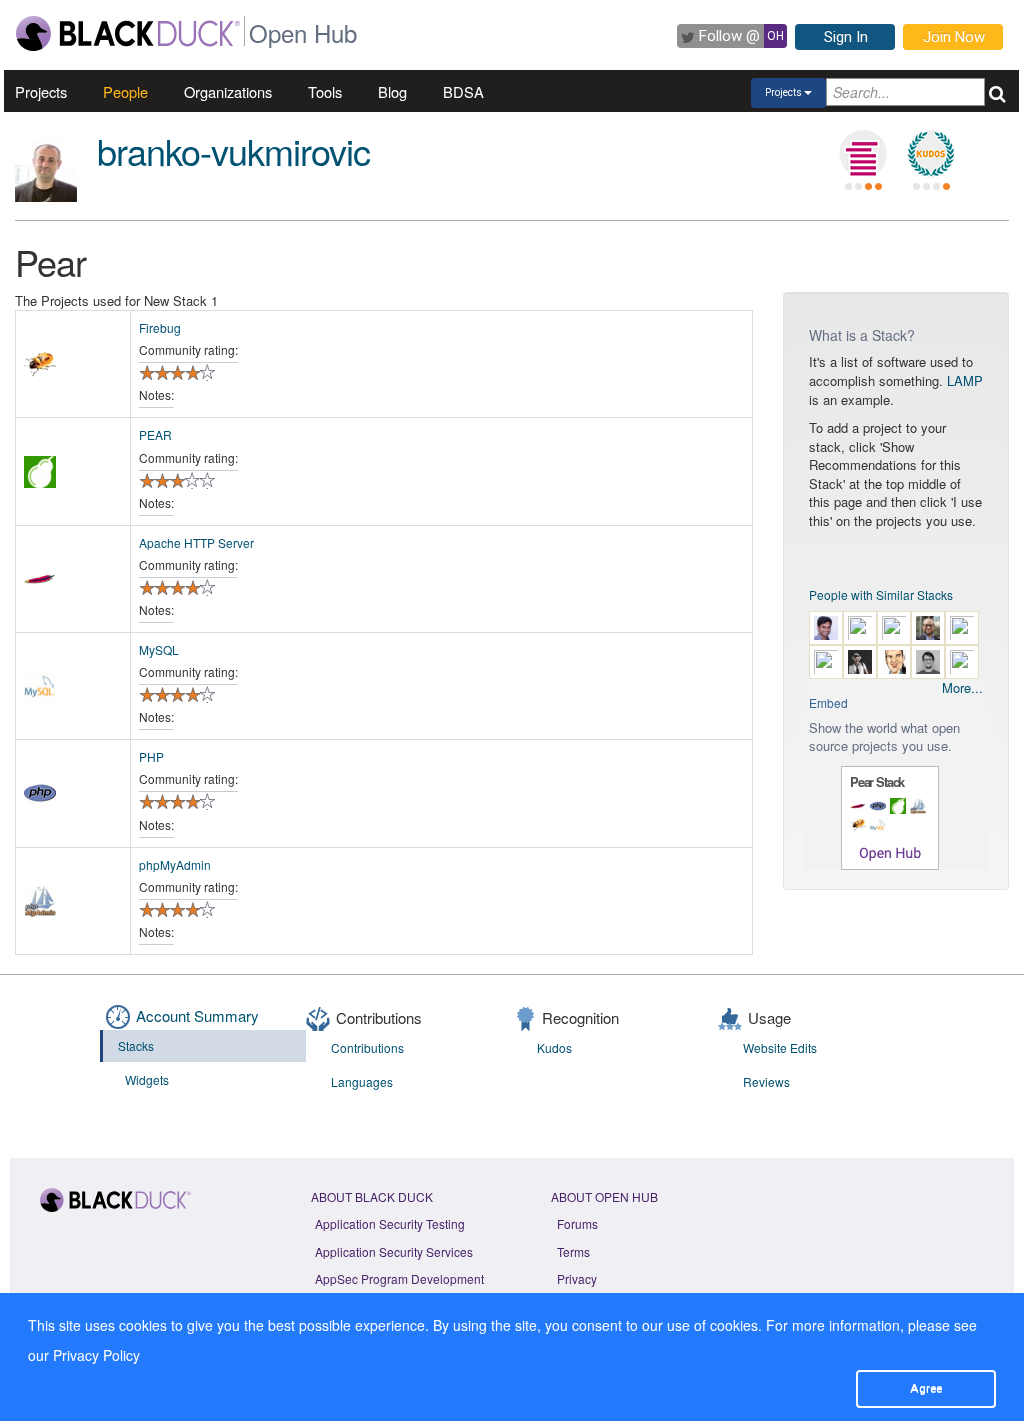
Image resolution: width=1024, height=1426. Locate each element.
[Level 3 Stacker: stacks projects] (863, 154)
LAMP (965, 380)
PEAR (155, 434)
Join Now (954, 37)
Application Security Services (394, 1251)
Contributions (367, 1047)
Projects (41, 91)
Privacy (577, 1278)
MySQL (159, 649)
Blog (392, 91)
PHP (151, 756)
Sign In (846, 37)
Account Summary (197, 1015)
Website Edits (780, 1047)
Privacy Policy (96, 1355)
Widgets (147, 1079)
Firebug (160, 327)
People (125, 91)
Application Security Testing (390, 1223)
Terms (573, 1251)
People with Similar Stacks (881, 594)
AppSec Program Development (399, 1278)
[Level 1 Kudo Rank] (931, 154)
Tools (325, 91)
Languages (362, 1081)
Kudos (554, 1047)
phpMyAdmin (175, 864)
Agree (926, 1388)
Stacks (136, 1045)
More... (962, 688)
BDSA (463, 91)
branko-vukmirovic (233, 150)
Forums (577, 1223)
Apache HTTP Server (196, 542)
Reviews (766, 1081)
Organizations (228, 91)
